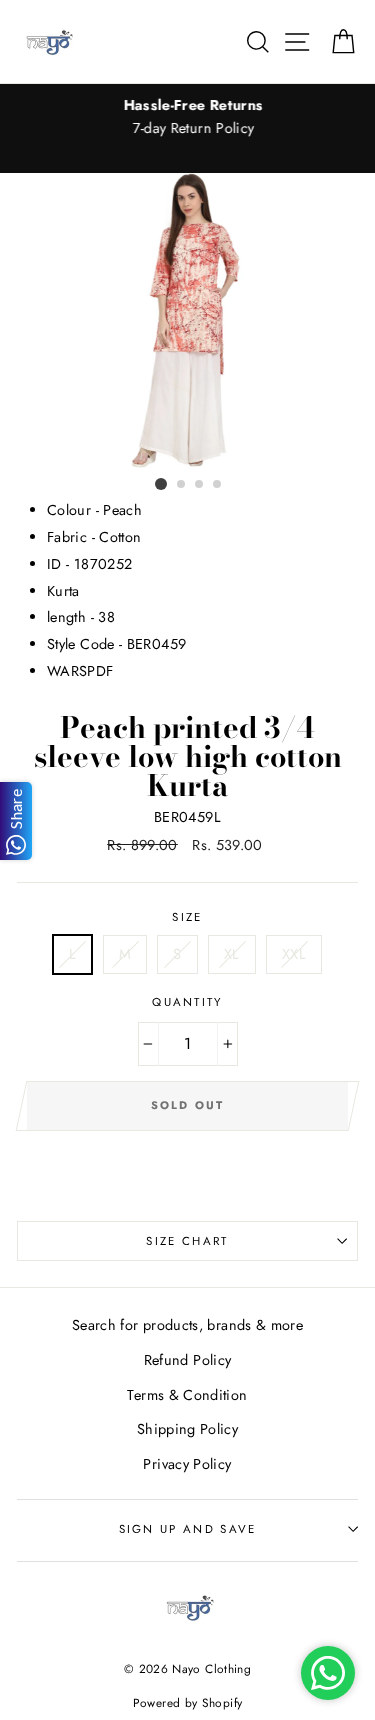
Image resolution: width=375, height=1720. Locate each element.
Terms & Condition (187, 1395)
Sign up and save (188, 1529)
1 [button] (161, 484)
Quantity (187, 1002)
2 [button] (182, 485)
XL (232, 954)
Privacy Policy (187, 1464)
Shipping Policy (187, 1429)
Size (187, 917)
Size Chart (187, 1241)
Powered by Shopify (188, 1702)
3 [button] (200, 485)
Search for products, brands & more (187, 1325)
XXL (294, 954)
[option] (187, 117)
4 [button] (218, 485)
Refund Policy (188, 1360)
